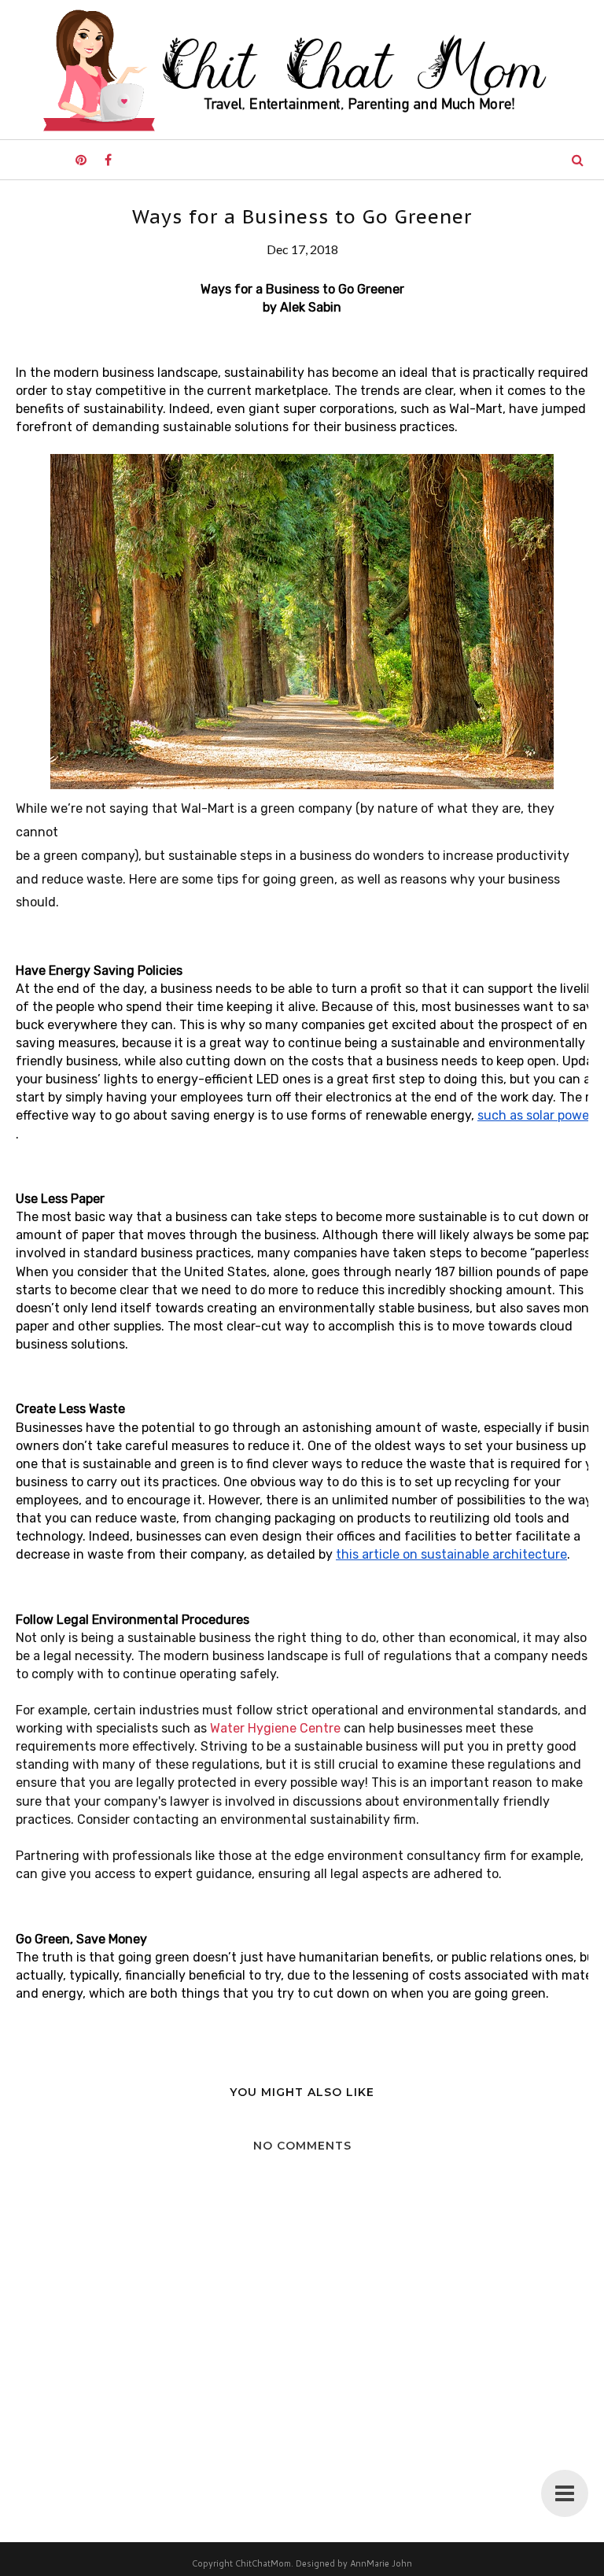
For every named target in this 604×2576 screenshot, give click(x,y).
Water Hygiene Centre (275, 1728)
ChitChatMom (263, 2563)
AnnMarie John (381, 2563)
